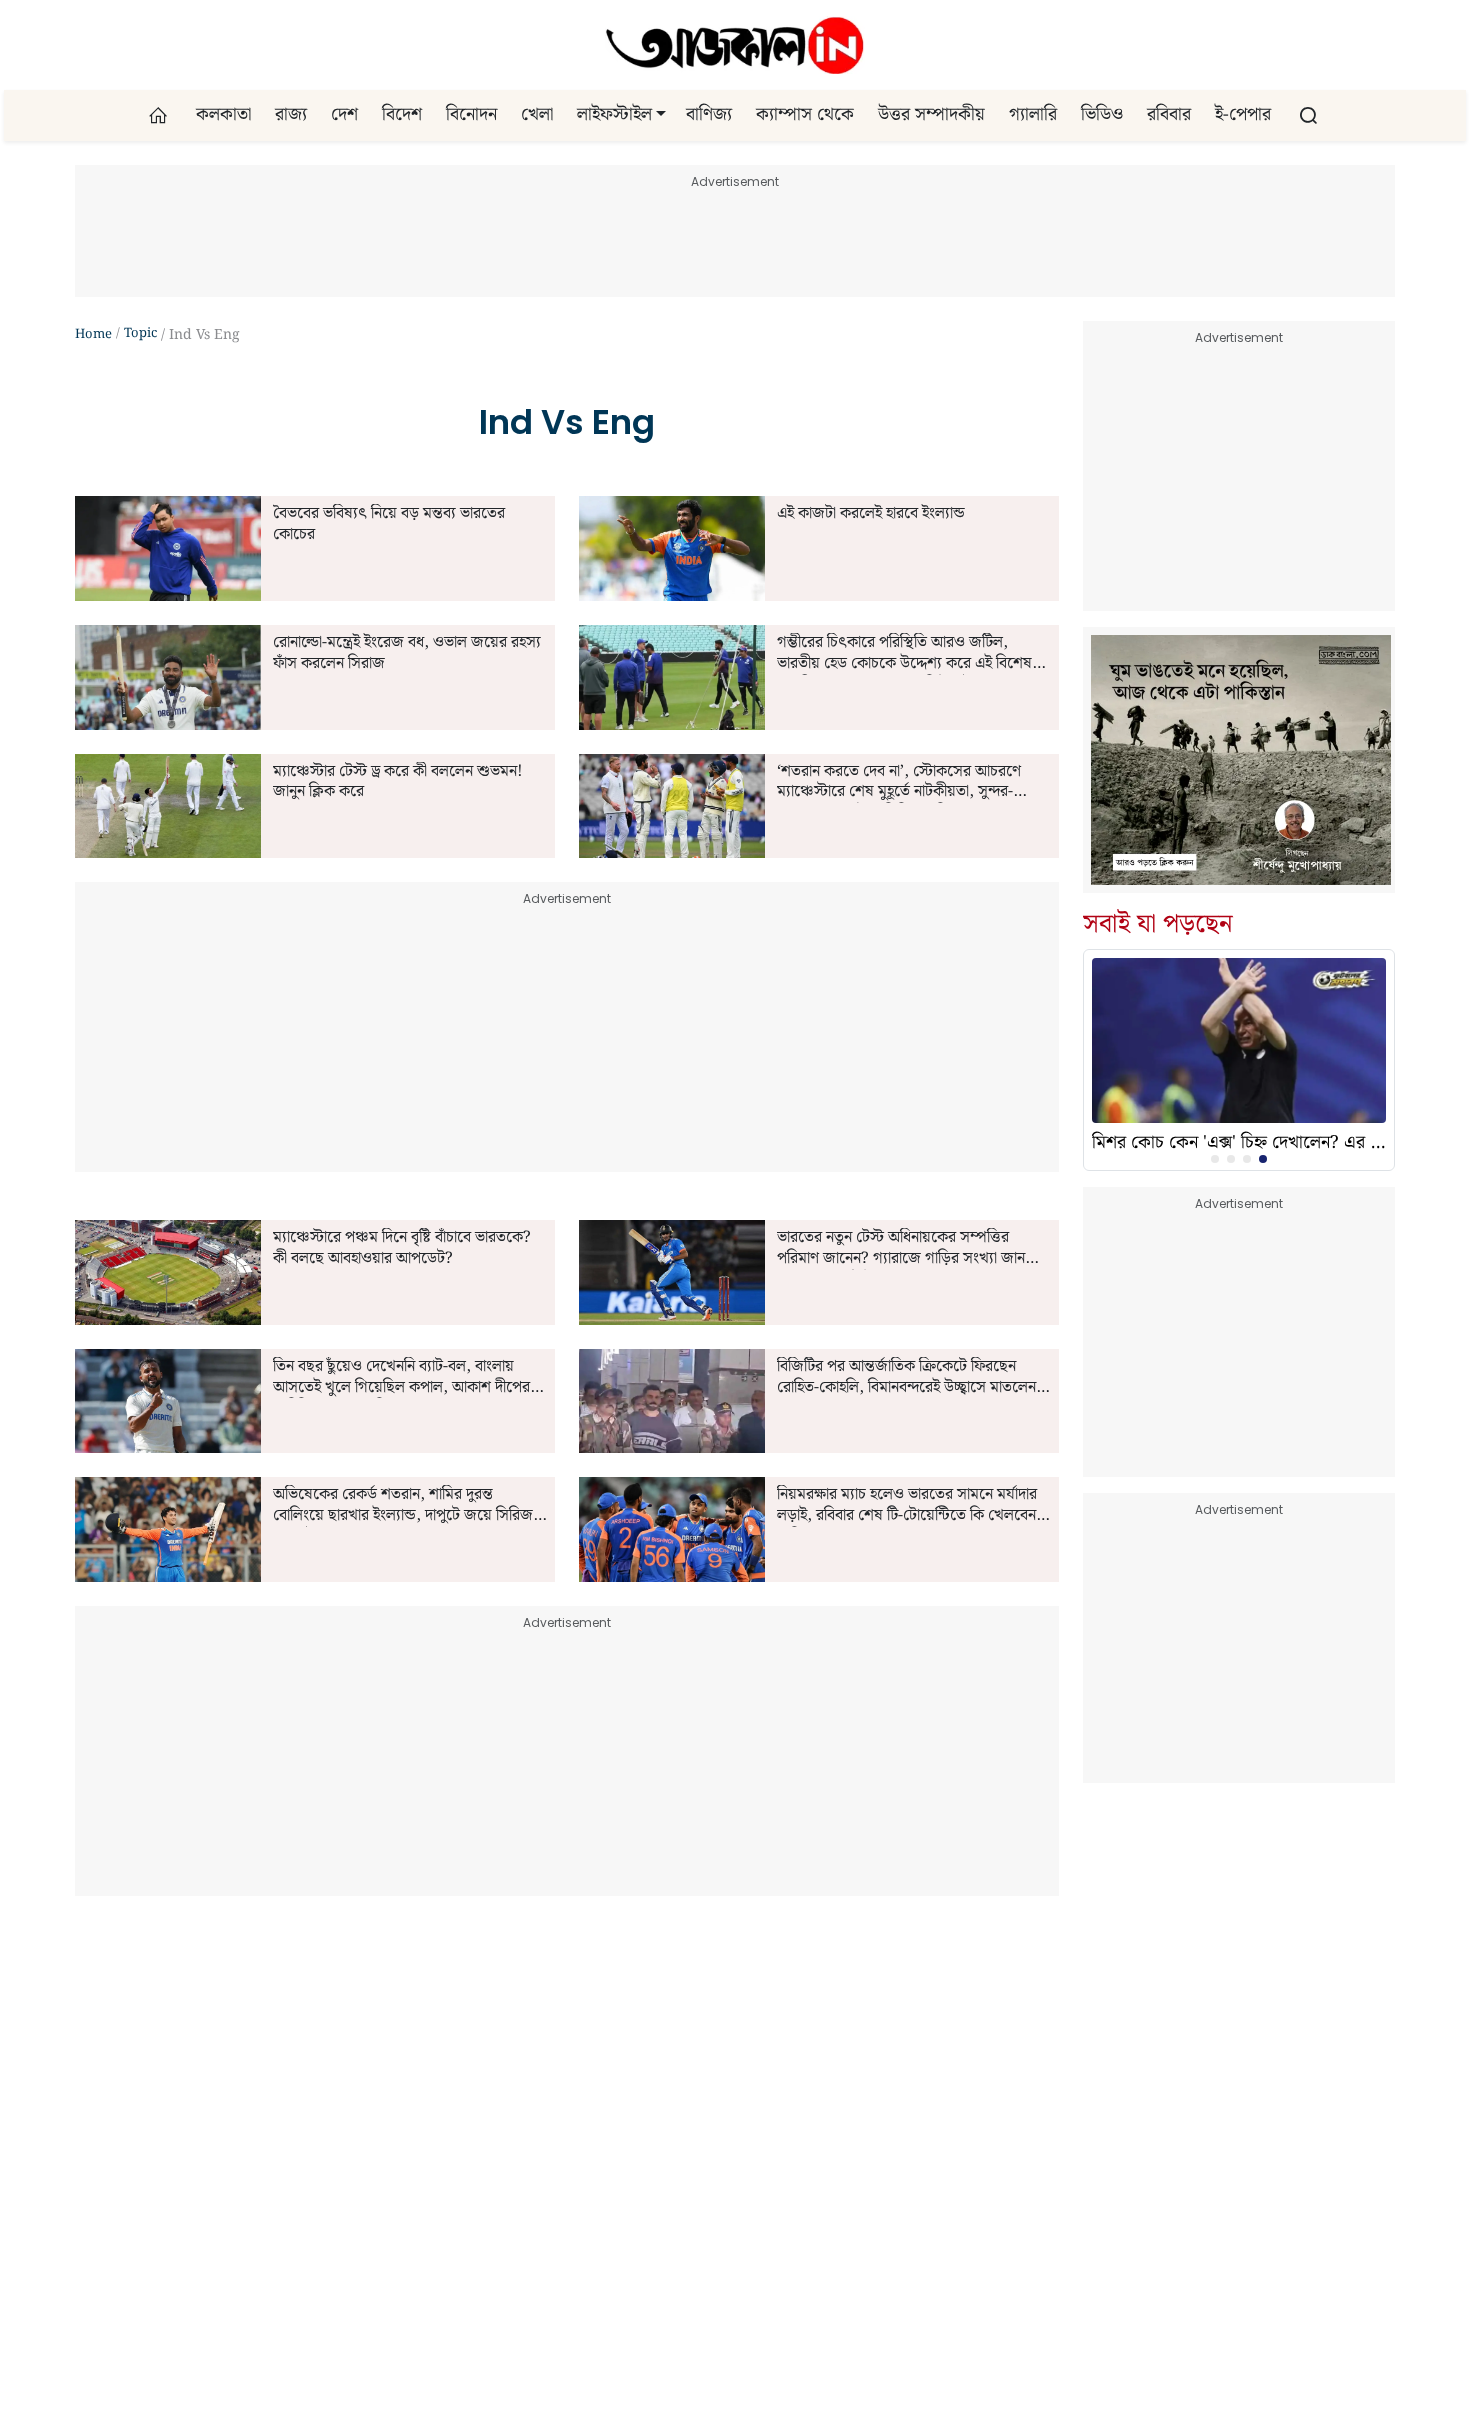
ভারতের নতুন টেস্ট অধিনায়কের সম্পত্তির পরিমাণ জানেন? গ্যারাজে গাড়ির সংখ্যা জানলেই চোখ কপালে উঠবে (912, 1249)
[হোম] (160, 115)
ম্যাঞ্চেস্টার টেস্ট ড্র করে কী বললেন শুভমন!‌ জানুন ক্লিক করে (397, 783)
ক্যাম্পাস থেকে (805, 115)
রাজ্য (291, 115)
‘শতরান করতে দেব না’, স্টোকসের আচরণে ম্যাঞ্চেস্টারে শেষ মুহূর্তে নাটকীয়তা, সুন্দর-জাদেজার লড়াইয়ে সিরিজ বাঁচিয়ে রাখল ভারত (904, 783)
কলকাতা (223, 115)
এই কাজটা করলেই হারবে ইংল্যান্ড (871, 514)
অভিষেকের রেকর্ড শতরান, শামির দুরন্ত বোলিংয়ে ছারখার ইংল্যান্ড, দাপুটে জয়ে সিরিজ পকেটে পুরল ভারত (403, 1506)
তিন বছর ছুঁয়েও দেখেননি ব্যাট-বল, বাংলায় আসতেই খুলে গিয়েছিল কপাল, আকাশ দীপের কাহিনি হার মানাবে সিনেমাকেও (401, 1378)
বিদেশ (402, 115)
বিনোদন (471, 115)
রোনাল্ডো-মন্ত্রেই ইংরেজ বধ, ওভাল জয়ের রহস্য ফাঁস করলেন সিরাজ (407, 654)
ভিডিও (1102, 115)
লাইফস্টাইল (614, 115)
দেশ (344, 115)
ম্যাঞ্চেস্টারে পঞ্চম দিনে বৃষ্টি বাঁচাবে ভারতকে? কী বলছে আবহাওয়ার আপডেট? (402, 1249)
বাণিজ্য (709, 115)
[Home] (735, 45)
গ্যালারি (1033, 115)
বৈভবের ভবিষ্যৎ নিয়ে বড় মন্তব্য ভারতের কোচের (389, 525)
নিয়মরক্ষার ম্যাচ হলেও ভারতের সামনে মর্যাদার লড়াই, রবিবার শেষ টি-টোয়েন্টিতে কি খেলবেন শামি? (907, 1506)
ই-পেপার (1243, 115)
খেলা (537, 115)
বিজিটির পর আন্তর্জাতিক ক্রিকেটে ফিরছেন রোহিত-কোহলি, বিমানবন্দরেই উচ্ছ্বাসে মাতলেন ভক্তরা (906, 1378)
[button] (661, 115)
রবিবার (1169, 115)
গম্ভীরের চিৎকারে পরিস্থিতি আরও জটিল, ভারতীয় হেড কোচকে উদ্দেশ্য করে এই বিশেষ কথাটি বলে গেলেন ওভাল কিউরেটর (904, 654)
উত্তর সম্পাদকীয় (931, 115)
